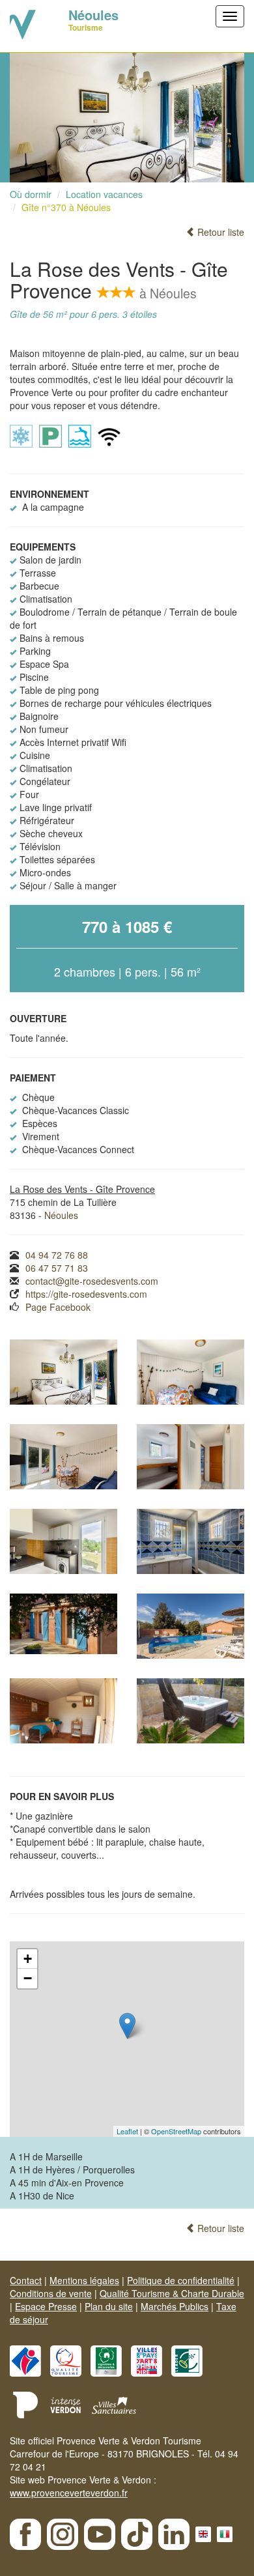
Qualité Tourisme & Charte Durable (172, 2293)
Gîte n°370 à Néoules (66, 207)
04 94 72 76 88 (57, 1255)
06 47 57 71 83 (57, 1268)
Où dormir (31, 194)
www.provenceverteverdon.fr (69, 2493)
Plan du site (109, 2306)
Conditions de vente (51, 2293)
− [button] (28, 1978)
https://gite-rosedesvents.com (86, 1294)
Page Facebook (58, 1307)
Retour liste (219, 232)
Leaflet (127, 2131)
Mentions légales (84, 2280)
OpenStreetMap (176, 2131)
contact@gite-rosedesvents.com (92, 1281)
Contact (26, 2280)
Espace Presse (46, 2306)
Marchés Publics (175, 2306)
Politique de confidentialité (181, 2280)
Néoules (61, 1215)
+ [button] (28, 1959)
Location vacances (104, 194)
